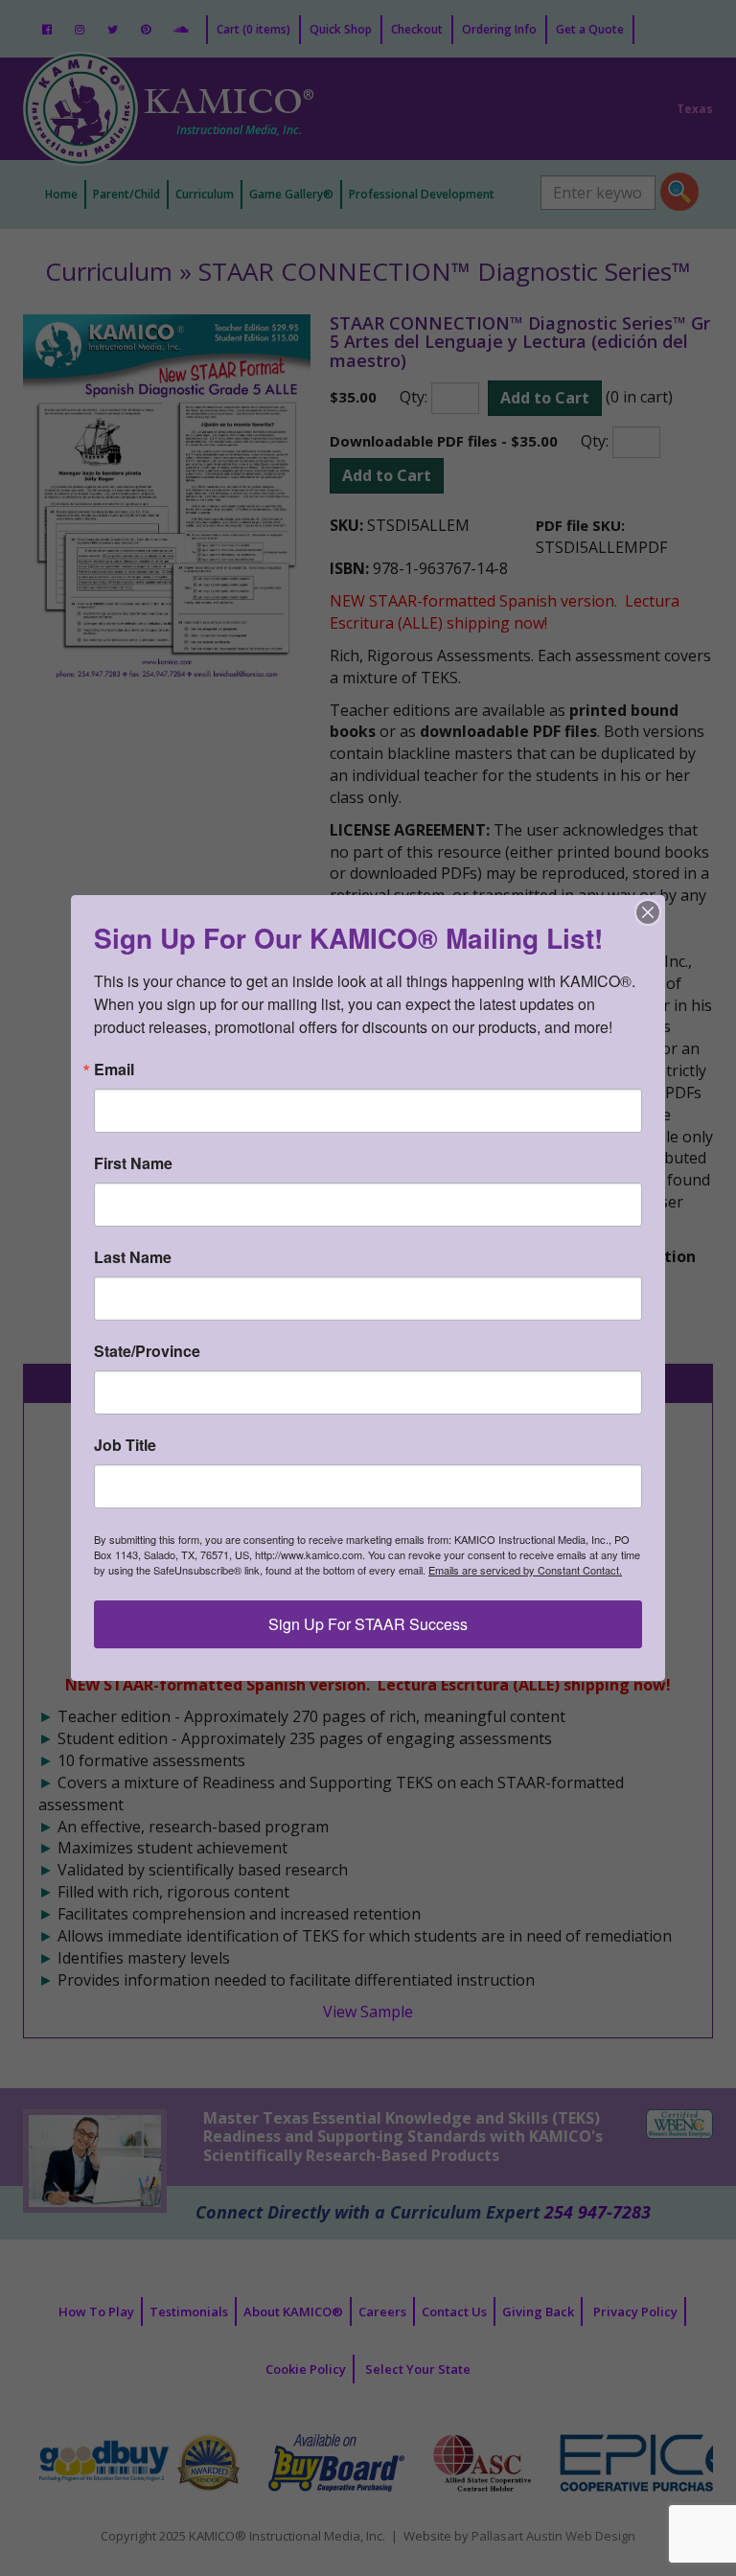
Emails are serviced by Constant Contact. (525, 1570)
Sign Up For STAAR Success (368, 1624)
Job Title (125, 1445)
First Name (133, 1163)
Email (114, 1069)
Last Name (133, 1257)
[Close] (648, 912)
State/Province (147, 1351)
